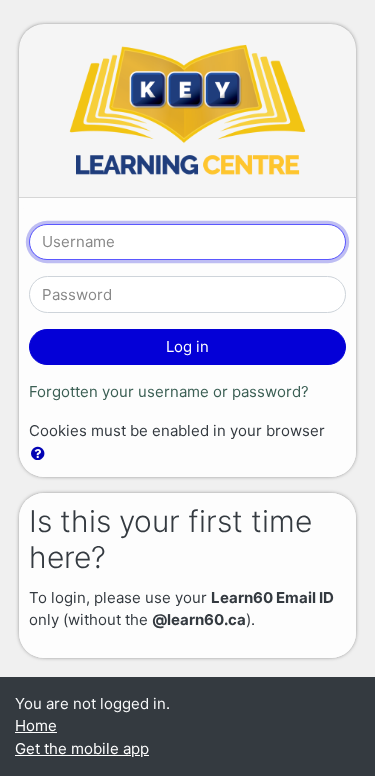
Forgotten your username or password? (169, 391)
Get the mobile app (82, 748)
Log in (187, 346)
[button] (42, 454)
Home (36, 725)
